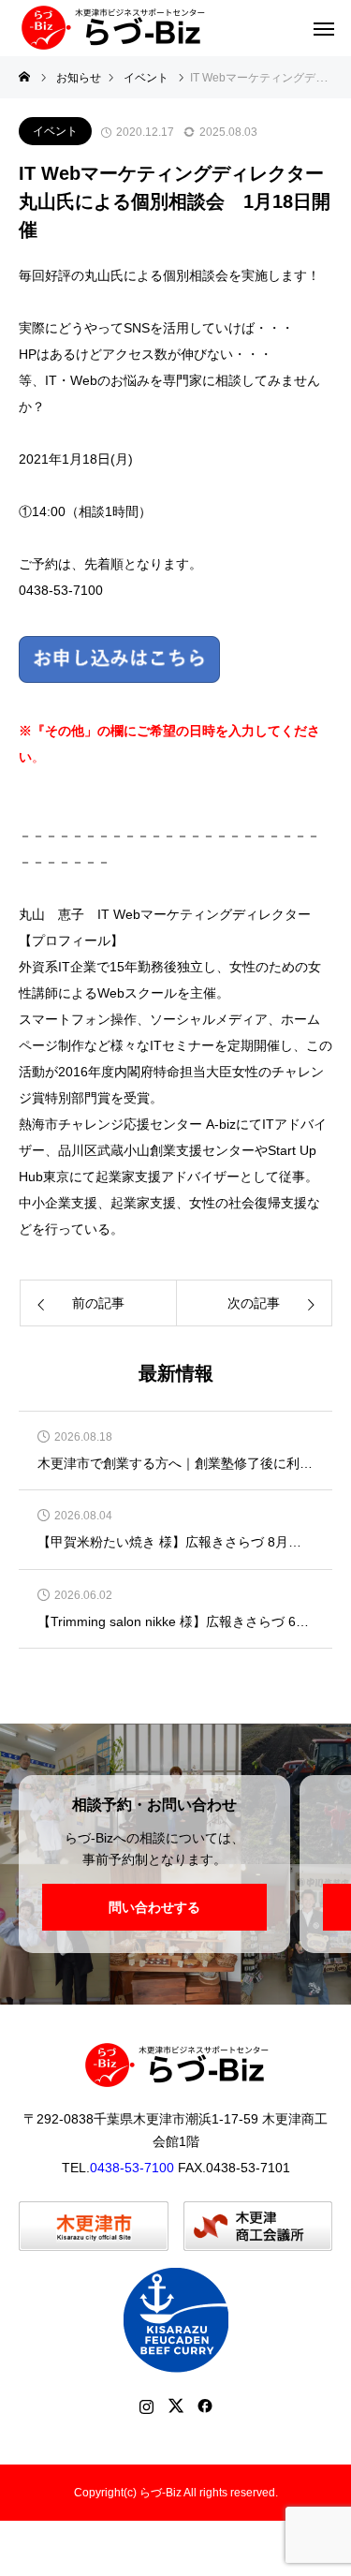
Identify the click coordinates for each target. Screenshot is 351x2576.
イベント (55, 131)
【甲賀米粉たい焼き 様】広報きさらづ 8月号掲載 (175, 1542)
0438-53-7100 (132, 2168)
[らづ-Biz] (112, 28)
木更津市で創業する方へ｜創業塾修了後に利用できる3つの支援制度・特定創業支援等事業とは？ (175, 1464)
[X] (175, 2406)
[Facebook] (205, 2406)
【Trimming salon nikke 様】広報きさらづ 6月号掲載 (175, 1622)
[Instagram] (146, 2406)
